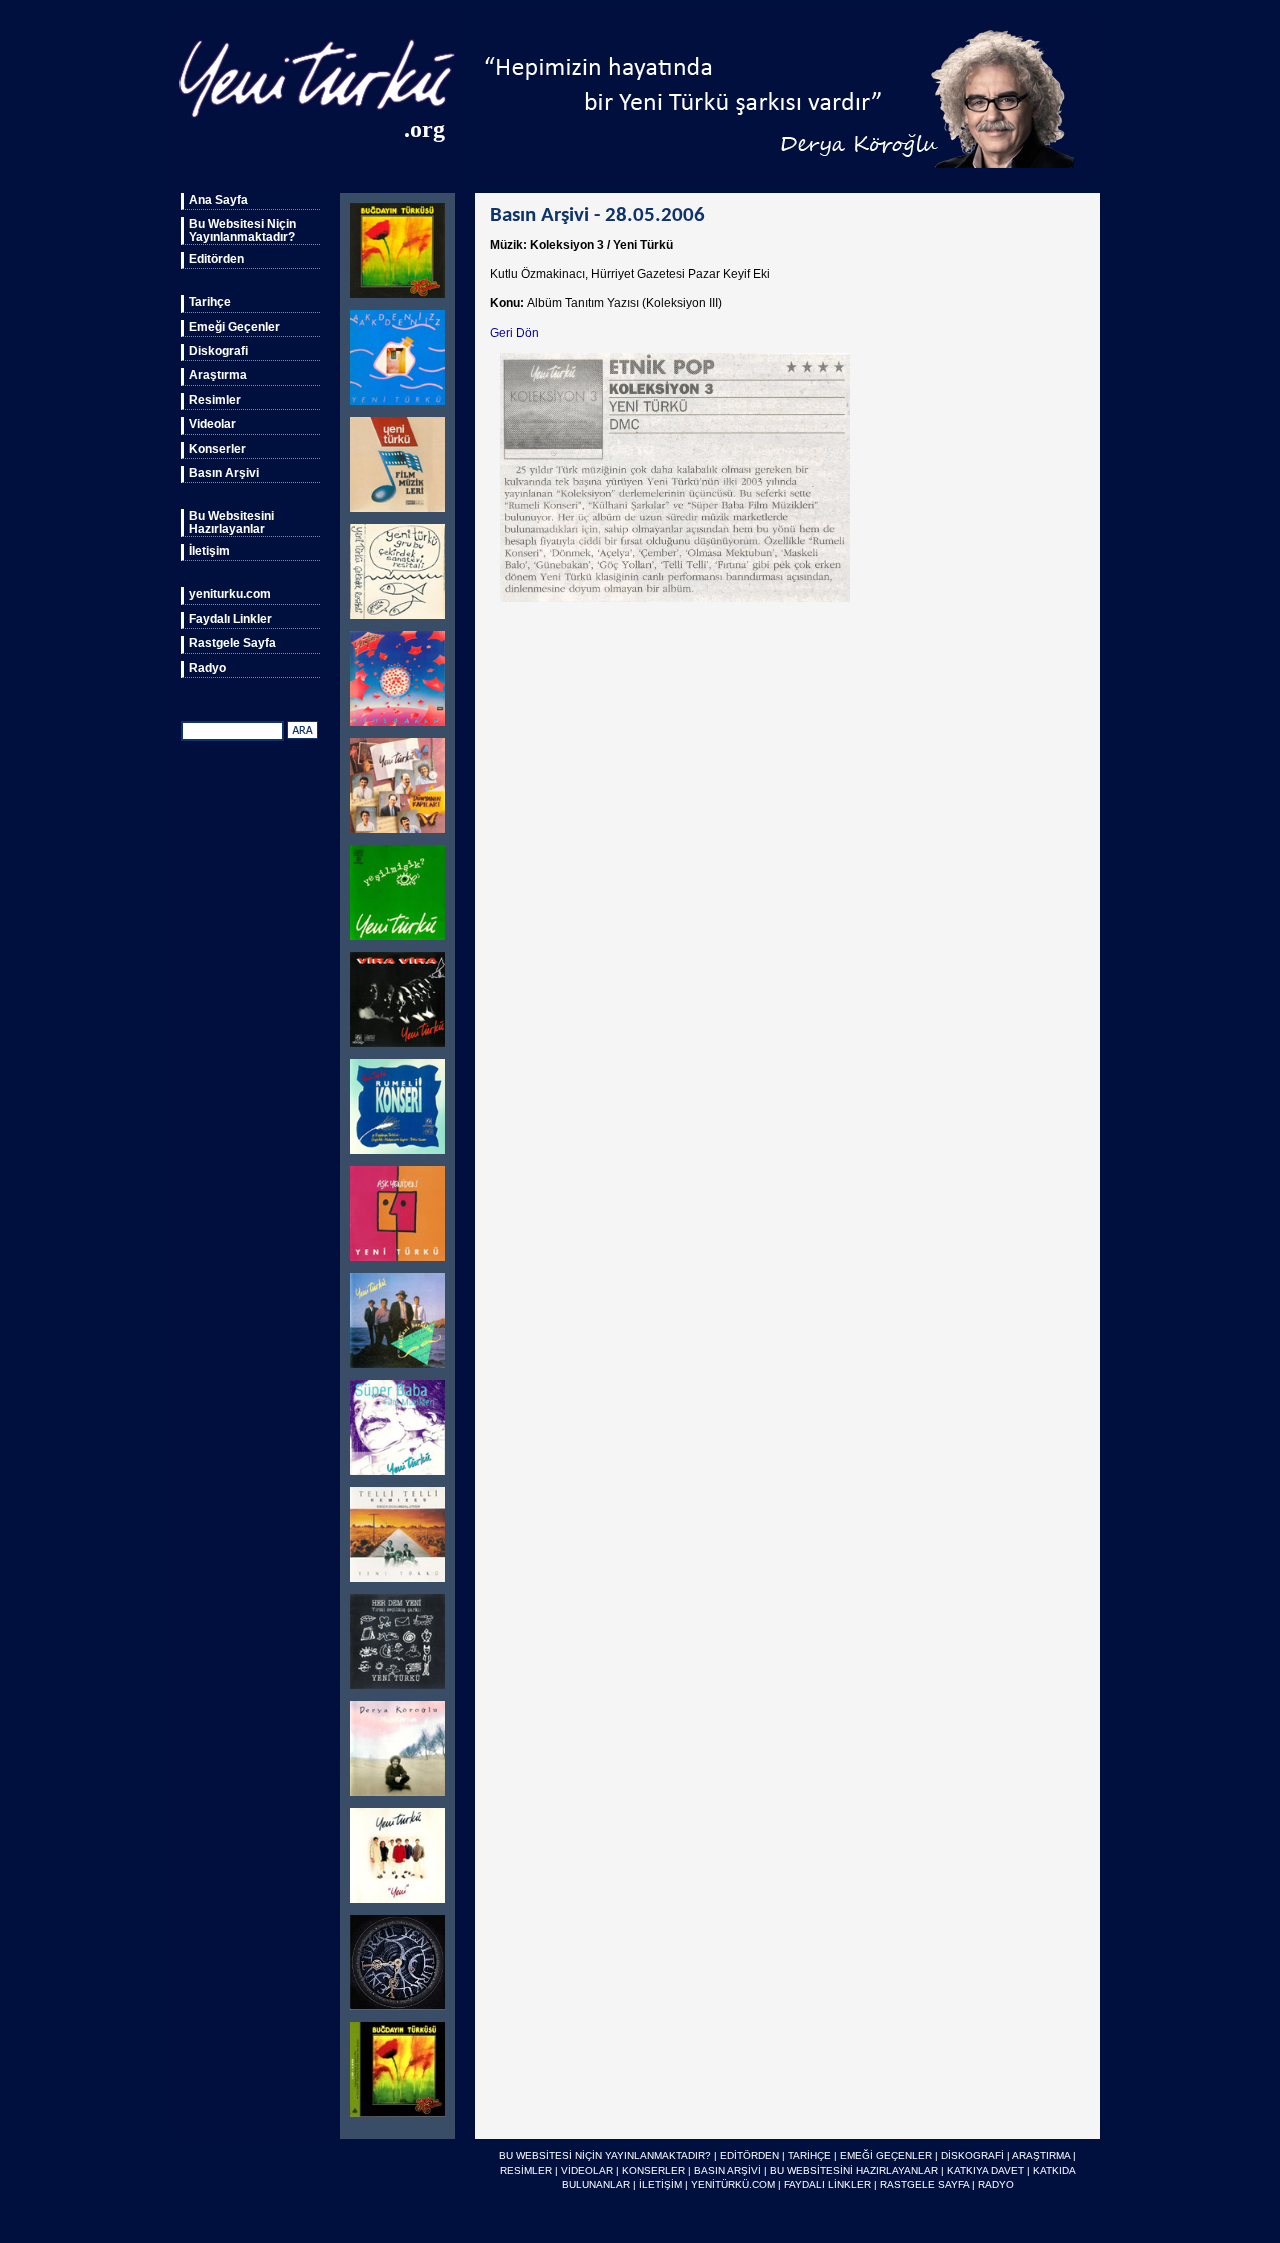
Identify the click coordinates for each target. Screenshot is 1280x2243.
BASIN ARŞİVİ (727, 2170)
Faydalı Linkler (230, 619)
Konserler (217, 449)
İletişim (209, 551)
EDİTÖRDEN (749, 2155)
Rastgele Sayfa (232, 643)
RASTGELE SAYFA (924, 2184)
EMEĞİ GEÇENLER (886, 2155)
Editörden (216, 259)
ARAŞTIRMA (1041, 2155)
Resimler (215, 400)
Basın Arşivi (224, 473)
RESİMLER (526, 2170)
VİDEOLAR (587, 2170)
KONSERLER (653, 2170)
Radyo (207, 668)
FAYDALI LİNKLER (827, 2184)
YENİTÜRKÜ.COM (733, 2184)
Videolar (212, 424)
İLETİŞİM (660, 2184)
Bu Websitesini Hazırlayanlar (231, 522)
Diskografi (218, 351)
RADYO (996, 2184)
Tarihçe (210, 302)
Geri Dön (514, 333)
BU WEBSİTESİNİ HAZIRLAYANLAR (854, 2170)
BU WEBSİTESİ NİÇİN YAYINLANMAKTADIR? (605, 2155)
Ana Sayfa (218, 200)
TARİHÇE (809, 2155)
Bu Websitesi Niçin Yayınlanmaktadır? (242, 230)
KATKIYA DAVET (985, 2170)
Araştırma (218, 375)
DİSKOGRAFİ (972, 2155)
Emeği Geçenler (234, 327)
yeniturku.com (230, 594)
